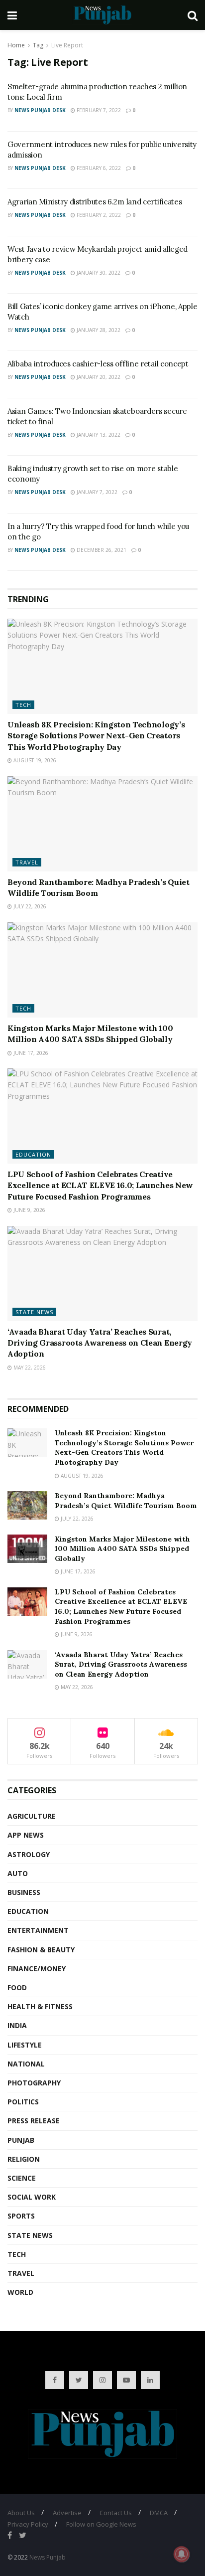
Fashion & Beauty (41, 1950)
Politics (23, 2102)
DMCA (159, 2513)
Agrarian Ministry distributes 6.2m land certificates (95, 202)
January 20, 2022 (98, 377)
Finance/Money (37, 1969)
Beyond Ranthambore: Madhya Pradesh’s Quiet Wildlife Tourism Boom (126, 1501)
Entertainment (38, 1930)
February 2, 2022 (98, 215)
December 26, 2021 (101, 550)
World (20, 2292)
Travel (27, 862)
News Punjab (48, 2557)
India (17, 2025)
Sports (21, 2216)
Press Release (34, 2121)
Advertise (67, 2513)
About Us (21, 2513)
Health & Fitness (40, 2006)
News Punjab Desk (40, 110)
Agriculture (32, 1816)
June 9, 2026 (29, 1210)
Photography (34, 2083)
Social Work (32, 2197)
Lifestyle (25, 2045)
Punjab (21, 2140)
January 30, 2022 (98, 273)
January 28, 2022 (98, 330)
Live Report (67, 45)
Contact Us (116, 2513)
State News (34, 1312)
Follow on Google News (101, 2524)
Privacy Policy (28, 2524)
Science (22, 2178)
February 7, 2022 (98, 110)
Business (24, 1892)
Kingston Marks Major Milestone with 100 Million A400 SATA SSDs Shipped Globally (122, 1549)
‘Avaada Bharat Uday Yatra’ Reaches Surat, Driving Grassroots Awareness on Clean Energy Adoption (100, 1343)
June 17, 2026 (30, 1053)
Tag (38, 45)
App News (26, 1835)
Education (33, 1154)
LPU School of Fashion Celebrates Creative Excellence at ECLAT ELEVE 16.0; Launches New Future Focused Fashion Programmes (100, 1185)
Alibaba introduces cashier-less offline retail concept (98, 364)
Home (16, 45)
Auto (18, 1873)
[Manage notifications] (182, 2554)
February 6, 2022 (98, 168)
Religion (24, 2159)
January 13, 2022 (98, 435)
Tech (23, 705)
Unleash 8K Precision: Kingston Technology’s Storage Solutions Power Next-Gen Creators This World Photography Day (96, 736)
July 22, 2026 (29, 906)
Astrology (29, 1854)
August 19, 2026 (34, 760)
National (26, 2064)
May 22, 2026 (29, 1368)
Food (17, 1987)
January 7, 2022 (96, 492)
